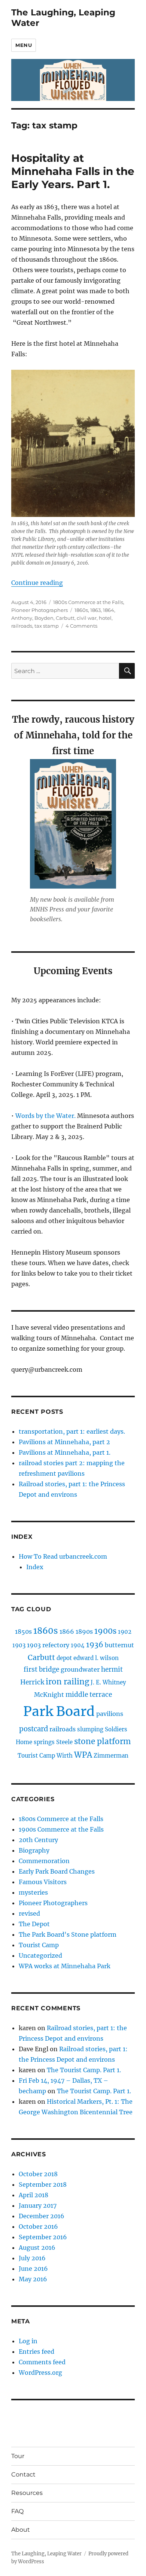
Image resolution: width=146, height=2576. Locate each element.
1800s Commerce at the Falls (88, 602)
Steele (64, 1742)
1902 (125, 1632)
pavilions (110, 1714)
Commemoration (44, 1861)
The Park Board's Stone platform (68, 1934)
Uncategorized (40, 1955)
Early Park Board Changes (57, 1871)
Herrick (32, 1682)
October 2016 (38, 2227)
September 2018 (43, 2184)
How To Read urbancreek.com (63, 1556)
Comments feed (42, 2362)
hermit (112, 1669)
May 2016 (33, 2279)
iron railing (67, 1682)
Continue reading (37, 583)
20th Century (38, 1840)
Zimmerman (111, 1756)
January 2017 (38, 2205)
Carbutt (65, 618)
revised (29, 1913)
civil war (87, 618)
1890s (84, 1631)
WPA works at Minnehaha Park (65, 1966)
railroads (22, 626)
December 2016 (42, 2216)
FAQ (17, 2511)
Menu (24, 45)
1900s (105, 1631)
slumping (90, 1729)
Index (35, 1567)
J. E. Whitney (108, 1682)
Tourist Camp (36, 1756)
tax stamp (47, 626)
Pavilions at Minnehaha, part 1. (65, 1452)
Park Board (59, 1711)
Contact (23, 2474)
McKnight (49, 1695)
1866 (67, 1631)
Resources (27, 2493)
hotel (105, 618)
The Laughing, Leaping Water (46, 2554)
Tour (18, 2456)
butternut (119, 1645)
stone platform (102, 1741)
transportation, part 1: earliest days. (72, 1431)
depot (64, 1658)
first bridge (41, 1669)
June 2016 (33, 2269)
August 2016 (37, 2248)
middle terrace (89, 1695)
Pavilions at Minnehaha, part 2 (64, 1442)
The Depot (34, 1924)
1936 (95, 1645)
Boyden (44, 618)
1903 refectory (48, 1645)
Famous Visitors (43, 1882)
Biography (34, 1850)
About (21, 2530)
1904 (78, 1645)
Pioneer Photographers (39, 610)
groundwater (80, 1669)
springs (44, 1742)
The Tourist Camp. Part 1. (84, 2070)
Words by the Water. (45, 1116)
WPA (83, 1755)
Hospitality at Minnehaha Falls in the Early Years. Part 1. (73, 171)
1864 (109, 610)
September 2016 (43, 2237)
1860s (81, 610)
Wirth (65, 1756)
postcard (34, 1729)
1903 (19, 1645)
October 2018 (38, 2174)
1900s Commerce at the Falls (61, 1829)
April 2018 (34, 2195)
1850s (23, 1631)
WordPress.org (40, 2373)
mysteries (33, 1892)
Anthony (22, 618)
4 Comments (81, 626)
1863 (95, 610)
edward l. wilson (96, 1658)
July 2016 (32, 2258)
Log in (28, 2341)
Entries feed (36, 2352)
